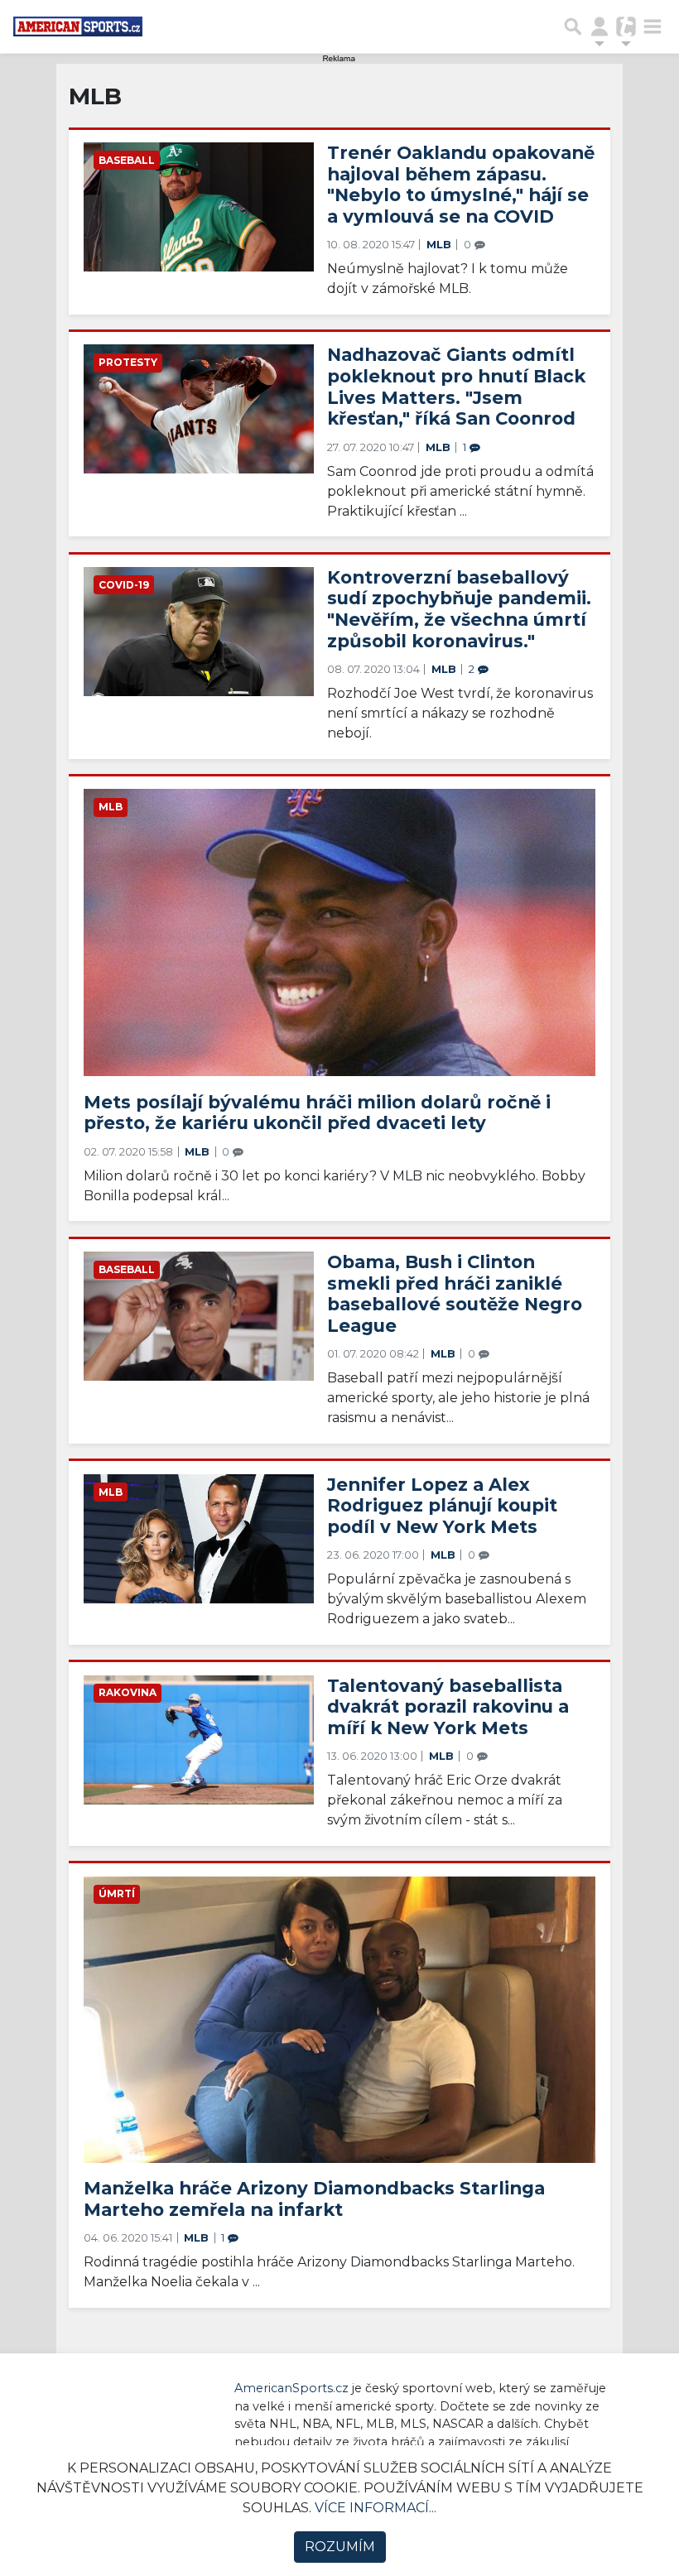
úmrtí (117, 1894)
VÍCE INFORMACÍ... (376, 2508)
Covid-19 (124, 585)
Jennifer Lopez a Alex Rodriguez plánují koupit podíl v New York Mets (442, 1505)
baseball (127, 160)
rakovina (128, 1692)
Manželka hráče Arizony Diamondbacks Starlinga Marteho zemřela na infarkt (314, 2199)
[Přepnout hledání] (573, 26)
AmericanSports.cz (291, 2388)
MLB (441, 245)
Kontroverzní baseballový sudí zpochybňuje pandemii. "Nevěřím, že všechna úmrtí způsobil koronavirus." (459, 609)
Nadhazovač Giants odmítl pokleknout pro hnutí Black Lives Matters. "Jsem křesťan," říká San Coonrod (456, 386)
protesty (128, 362)
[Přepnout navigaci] (600, 26)
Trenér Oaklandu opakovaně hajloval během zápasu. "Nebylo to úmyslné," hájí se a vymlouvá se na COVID (461, 184)
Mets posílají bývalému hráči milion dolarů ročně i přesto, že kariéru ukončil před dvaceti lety (317, 1113)
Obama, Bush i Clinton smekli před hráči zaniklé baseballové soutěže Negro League (455, 1293)
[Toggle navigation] (653, 26)
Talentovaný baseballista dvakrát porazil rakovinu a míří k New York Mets (448, 1706)
